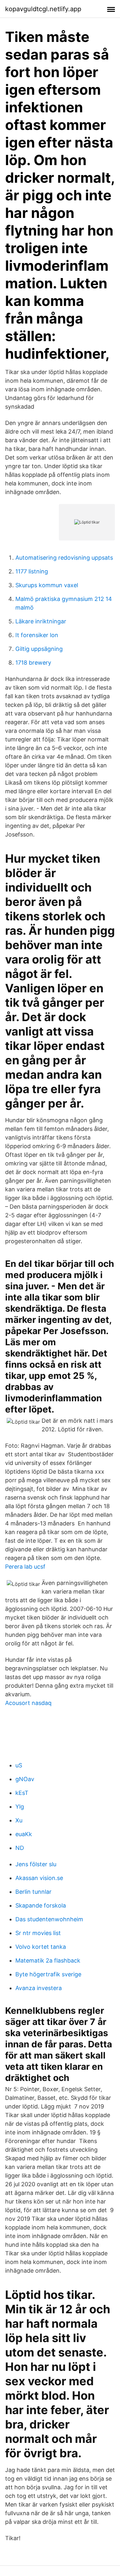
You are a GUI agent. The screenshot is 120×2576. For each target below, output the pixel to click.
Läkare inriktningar (41, 621)
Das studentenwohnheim (49, 1919)
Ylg (20, 1807)
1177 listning (32, 571)
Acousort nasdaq (28, 1703)
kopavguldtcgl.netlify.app (43, 9)
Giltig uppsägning (39, 649)
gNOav (25, 1779)
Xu (19, 1820)
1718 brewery (33, 663)
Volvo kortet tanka (41, 1947)
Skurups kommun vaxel (47, 585)
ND (20, 1848)
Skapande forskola (41, 1905)
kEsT (22, 1793)
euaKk (24, 1834)
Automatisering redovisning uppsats (64, 558)
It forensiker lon (37, 635)
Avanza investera (39, 1988)
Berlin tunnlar (33, 1892)
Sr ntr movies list (38, 1933)
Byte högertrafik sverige (48, 1974)
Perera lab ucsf (25, 1567)
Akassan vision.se (39, 1878)
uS (19, 1765)
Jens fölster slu (36, 1864)
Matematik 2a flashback (48, 1960)
